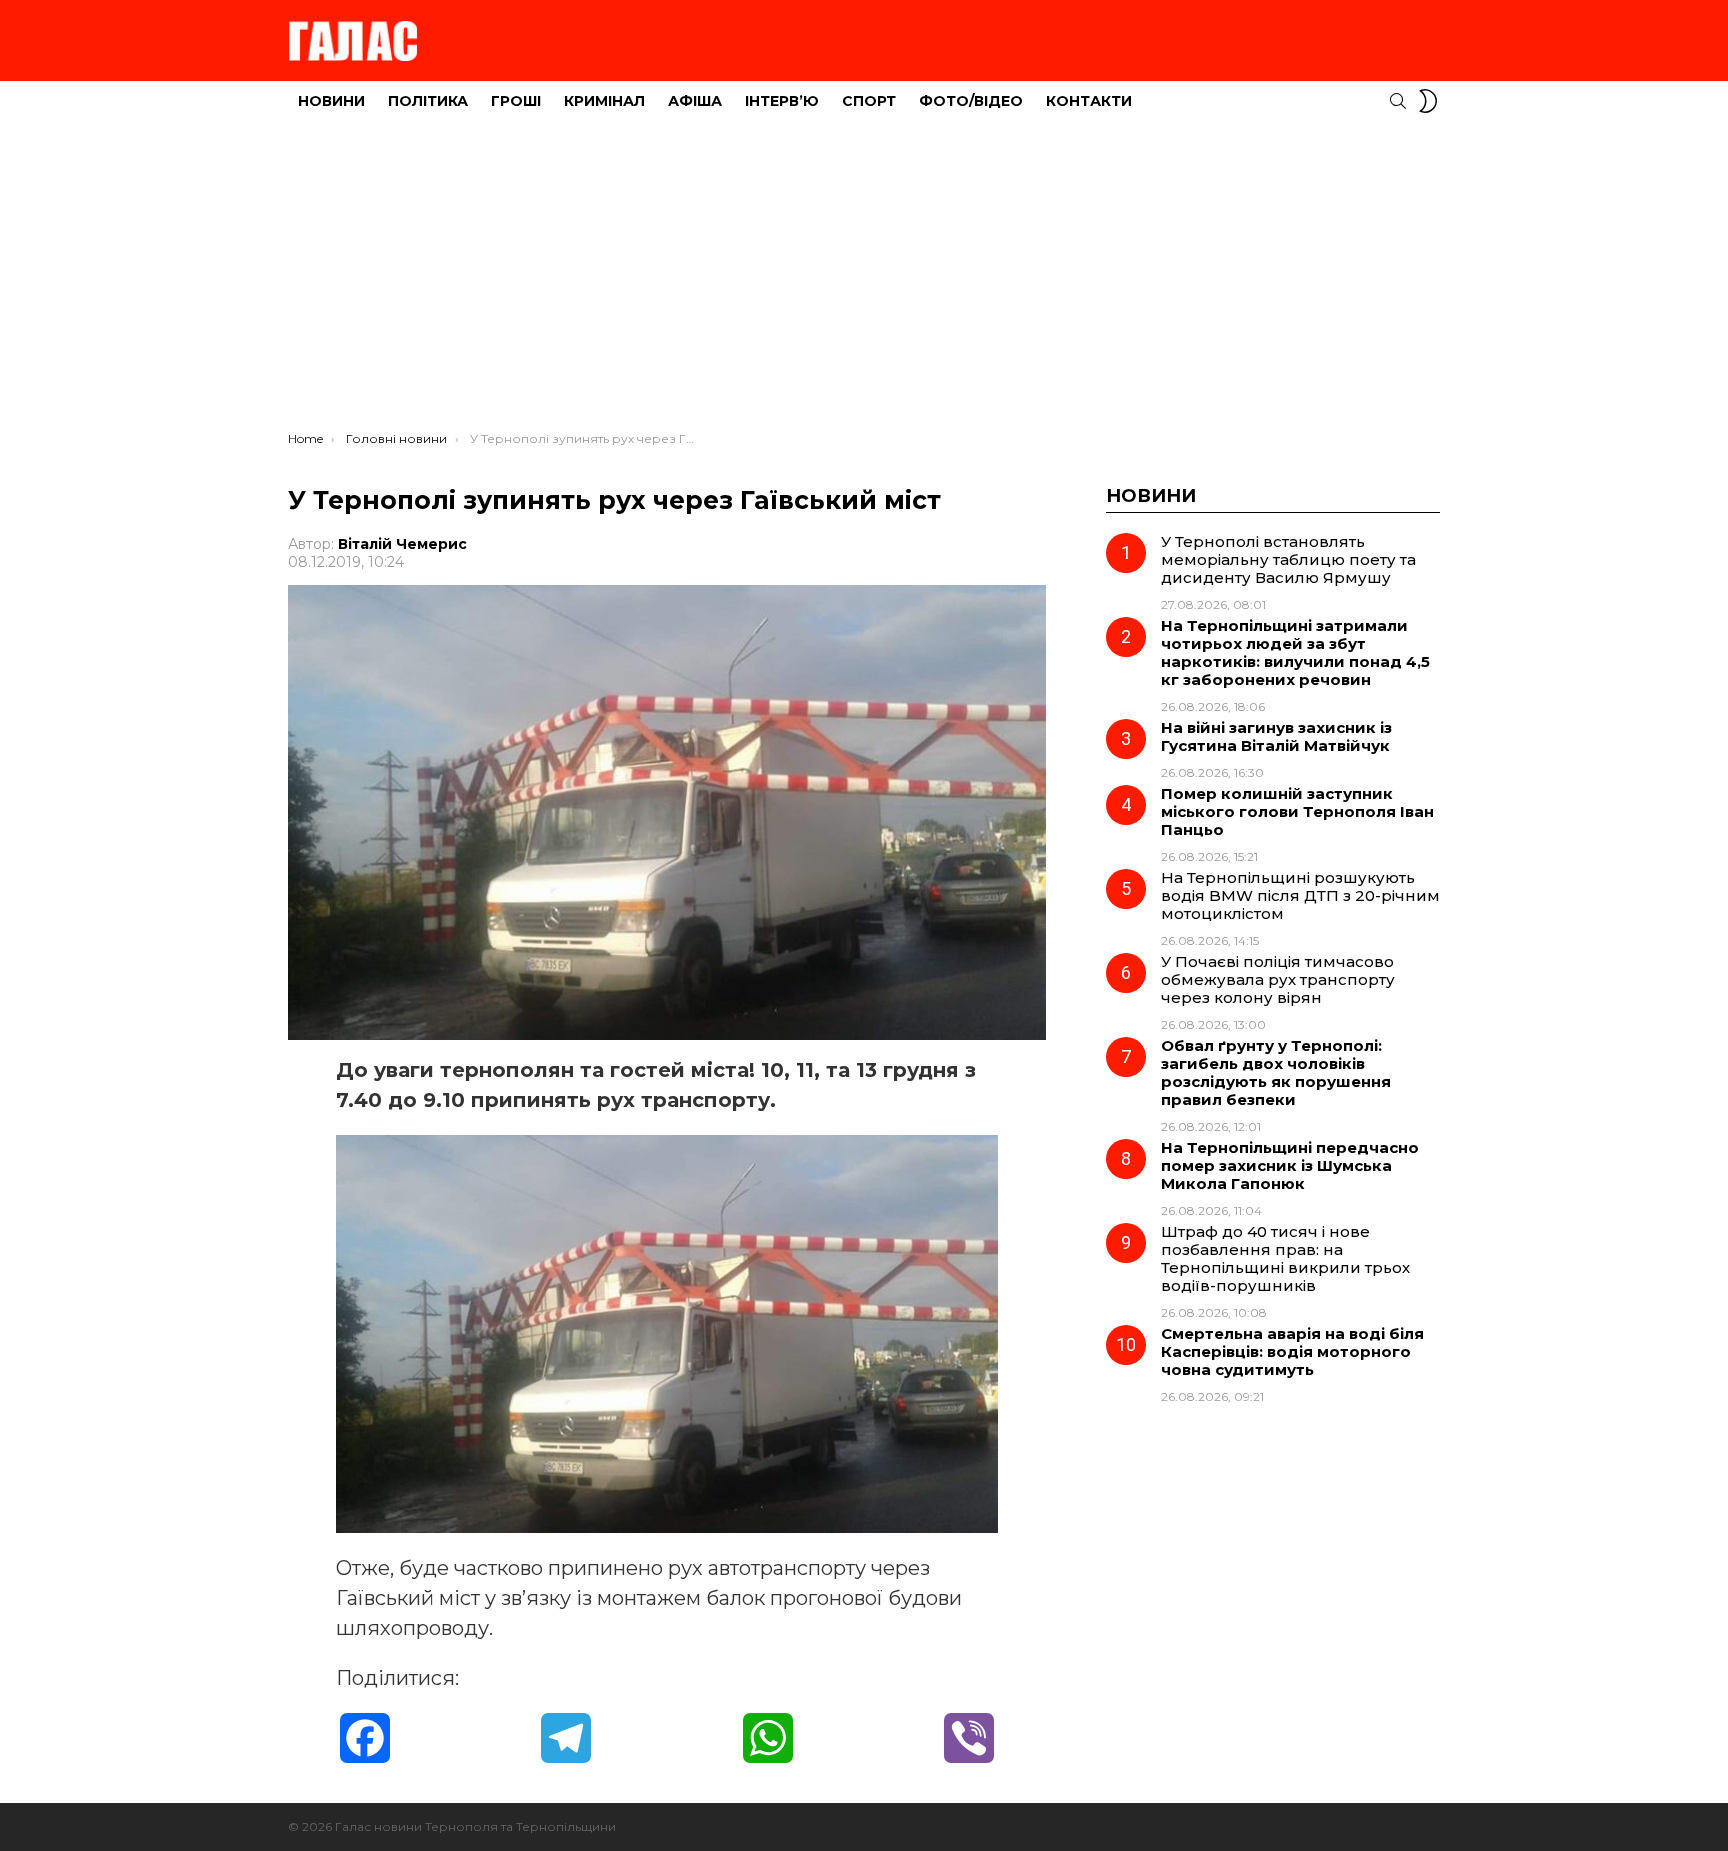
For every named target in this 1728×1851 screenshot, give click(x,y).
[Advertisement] (864, 281)
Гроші (516, 101)
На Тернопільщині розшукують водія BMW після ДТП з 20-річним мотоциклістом (1300, 895)
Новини (331, 101)
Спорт (869, 101)
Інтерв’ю (782, 101)
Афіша (695, 101)
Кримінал (604, 101)
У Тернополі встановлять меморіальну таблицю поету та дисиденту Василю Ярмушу (1288, 559)
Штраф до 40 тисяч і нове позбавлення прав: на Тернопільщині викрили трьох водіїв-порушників (1285, 1258)
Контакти (1089, 101)
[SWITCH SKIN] (1428, 101)
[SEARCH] (1398, 101)
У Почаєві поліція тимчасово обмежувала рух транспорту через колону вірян (1278, 979)
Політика (428, 101)
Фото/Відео (971, 101)
